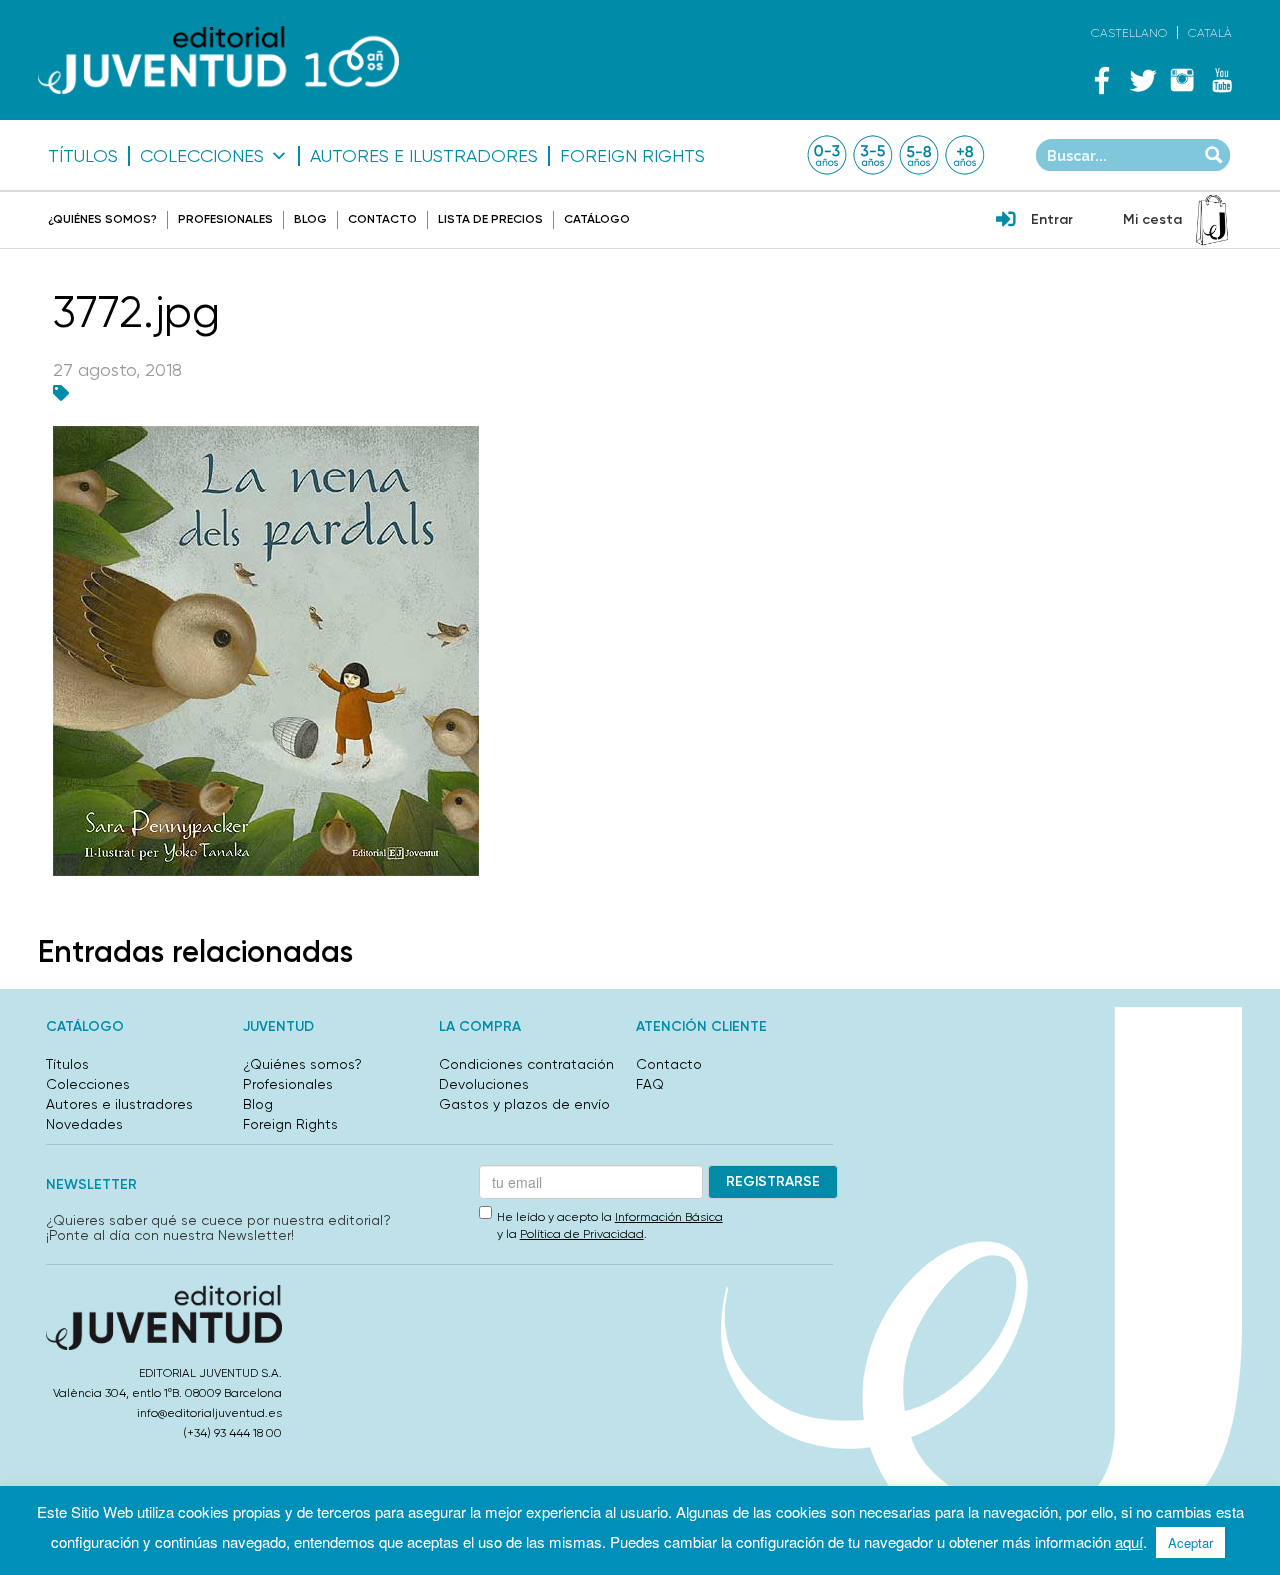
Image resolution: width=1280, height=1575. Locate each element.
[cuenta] (1006, 221)
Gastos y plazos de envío (524, 1104)
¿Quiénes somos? (102, 219)
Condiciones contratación (526, 1064)
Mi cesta (1152, 219)
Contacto (382, 219)
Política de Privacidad (582, 1234)
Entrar (1052, 219)
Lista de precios (490, 219)
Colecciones (202, 156)
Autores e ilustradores (424, 156)
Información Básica (669, 1217)
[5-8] (919, 155)
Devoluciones (484, 1084)
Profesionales (225, 219)
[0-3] (827, 155)
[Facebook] (1102, 80)
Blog (310, 219)
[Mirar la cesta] (1212, 220)
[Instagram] (1182, 80)
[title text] (218, 60)
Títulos (83, 156)
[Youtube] (1222, 80)
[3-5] (873, 155)
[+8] (965, 155)
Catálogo (597, 219)
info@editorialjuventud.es (209, 1413)
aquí (1129, 1541)
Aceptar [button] (1190, 1542)
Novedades (84, 1124)
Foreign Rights (632, 156)
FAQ (650, 1084)
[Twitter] (1142, 80)
